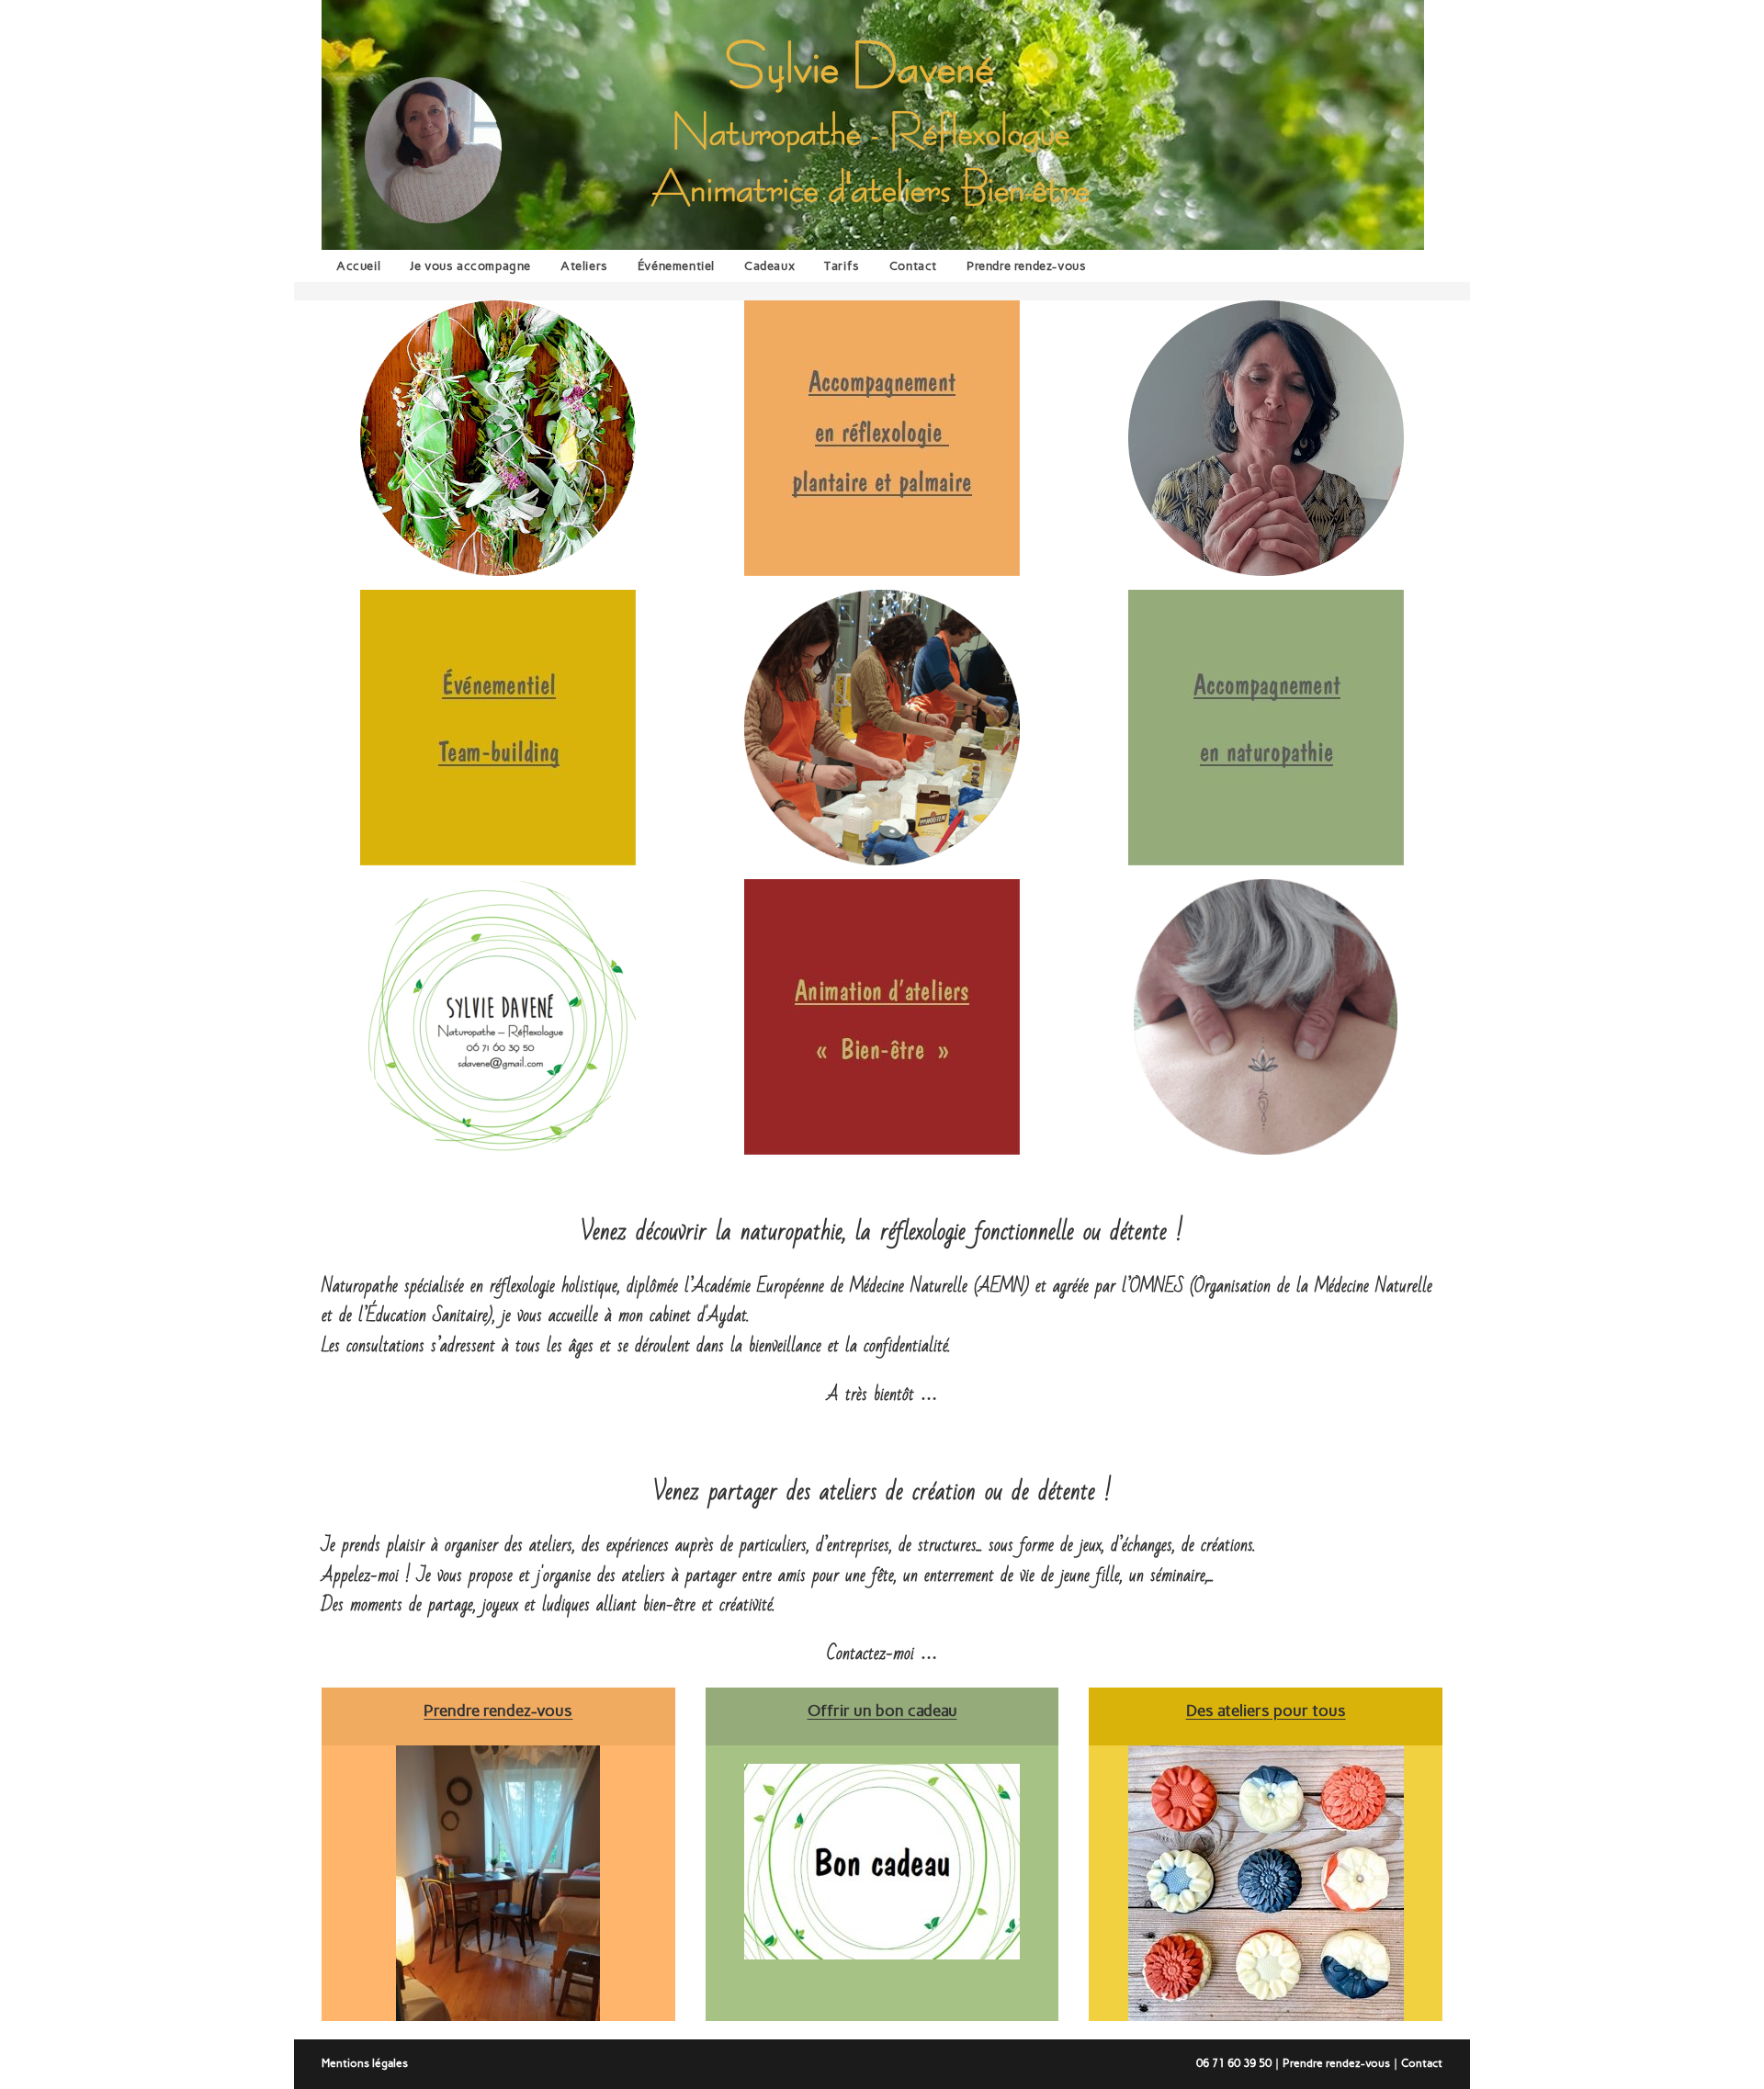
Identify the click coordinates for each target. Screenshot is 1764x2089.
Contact (1422, 2063)
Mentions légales (365, 2063)
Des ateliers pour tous (1266, 1711)
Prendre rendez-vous (1336, 2063)
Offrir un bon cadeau (882, 1711)
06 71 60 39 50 (1234, 2063)
